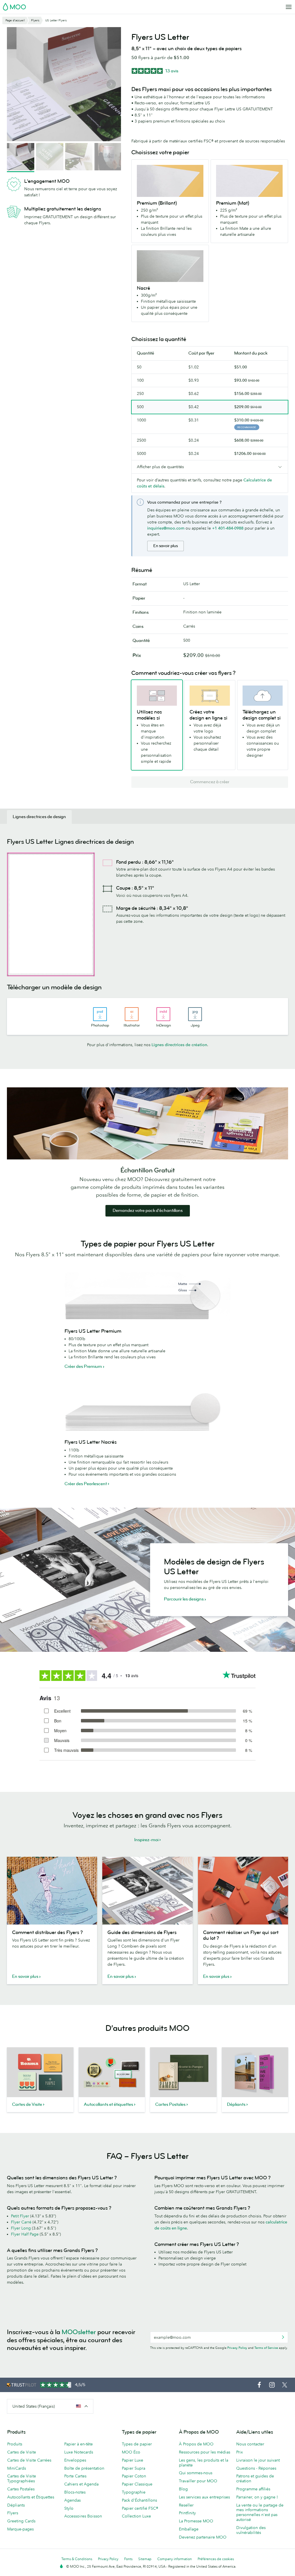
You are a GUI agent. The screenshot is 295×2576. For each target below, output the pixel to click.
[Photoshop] (100, 1014)
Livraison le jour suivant (258, 2460)
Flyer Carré (21, 2222)
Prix (240, 2452)
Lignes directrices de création (179, 1045)
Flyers (13, 2513)
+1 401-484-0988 (228, 528)
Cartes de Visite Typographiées (22, 2478)
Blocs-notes (75, 2492)
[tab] (39, 817)
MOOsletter (79, 2332)
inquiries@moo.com (166, 528)
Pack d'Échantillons (139, 2500)
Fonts (128, 2559)
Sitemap (145, 2559)
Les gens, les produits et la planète (204, 2463)
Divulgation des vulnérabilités (251, 2530)
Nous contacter (250, 2444)
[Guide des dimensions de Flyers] (147, 1891)
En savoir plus (166, 546)
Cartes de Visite (22, 2452)
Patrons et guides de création (255, 2478)
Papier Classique (137, 2484)
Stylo (69, 2508)
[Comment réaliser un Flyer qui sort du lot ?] (243, 1891)
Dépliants (16, 2505)
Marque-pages (20, 2529)
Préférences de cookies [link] (216, 2559)
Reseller (186, 2505)
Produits (15, 2444)
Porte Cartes (75, 2476)
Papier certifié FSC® (140, 2508)
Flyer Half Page (25, 2234)
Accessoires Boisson (83, 2516)
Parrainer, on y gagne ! (257, 2497)
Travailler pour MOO (198, 2481)
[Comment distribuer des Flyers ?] (52, 1891)
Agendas (72, 2500)
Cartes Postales (21, 2489)
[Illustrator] (132, 1014)
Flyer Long (21, 2228)
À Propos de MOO (196, 2444)
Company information (175, 2559)
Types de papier (137, 2444)
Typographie (134, 2492)
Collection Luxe (136, 2516)
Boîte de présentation (84, 2468)
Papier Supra (134, 2468)
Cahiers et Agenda (81, 2484)
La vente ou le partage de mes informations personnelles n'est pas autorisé (260, 2512)
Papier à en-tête (79, 2444)
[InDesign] (163, 1014)
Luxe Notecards (79, 2452)
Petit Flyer (20, 2216)
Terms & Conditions (77, 2559)
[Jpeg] (195, 1014)
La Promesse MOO (196, 2521)
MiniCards (17, 2468)
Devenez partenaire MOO (203, 2537)
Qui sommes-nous (196, 2473)
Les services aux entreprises (204, 2497)
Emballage (189, 2529)
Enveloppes (75, 2460)
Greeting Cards (21, 2521)
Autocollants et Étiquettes (31, 2497)
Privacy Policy (237, 2348)
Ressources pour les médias (205, 2452)
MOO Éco (131, 2452)
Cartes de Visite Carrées (29, 2460)
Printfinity (187, 2513)
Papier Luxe (133, 2460)
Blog (183, 2489)
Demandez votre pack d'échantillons (148, 1211)
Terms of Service (266, 2348)
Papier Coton (134, 2476)
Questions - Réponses (256, 2468)
